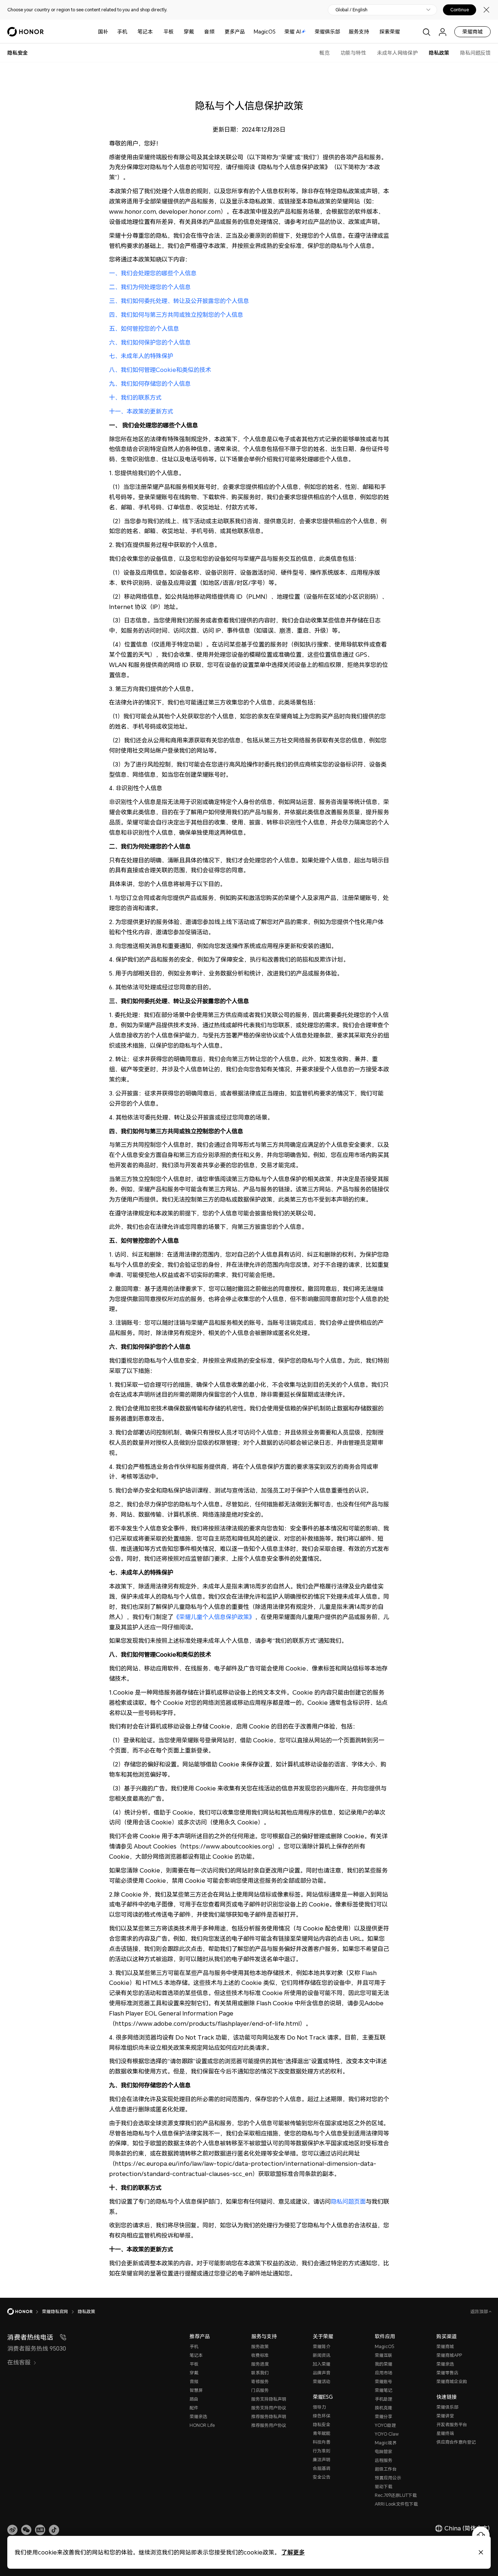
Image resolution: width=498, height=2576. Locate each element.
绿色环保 (322, 2416)
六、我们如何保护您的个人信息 (150, 342)
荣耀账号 (384, 2381)
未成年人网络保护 (397, 53)
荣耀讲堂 (445, 2416)
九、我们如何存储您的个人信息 (150, 384)
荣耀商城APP (449, 2355)
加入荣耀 (322, 2364)
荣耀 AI (293, 32)
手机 (122, 32)
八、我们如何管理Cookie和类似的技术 (160, 370)
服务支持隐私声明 (269, 2399)
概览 (324, 53)
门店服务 (260, 2390)
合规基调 (322, 2468)
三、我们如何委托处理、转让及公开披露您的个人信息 (179, 301)
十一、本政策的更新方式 (141, 411)
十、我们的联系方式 (135, 397)
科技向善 (322, 2442)
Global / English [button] (351, 10)
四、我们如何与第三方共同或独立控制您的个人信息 (176, 315)
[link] (12, 2530)
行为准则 (322, 2451)
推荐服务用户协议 (269, 2425)
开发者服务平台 (452, 2424)
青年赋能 (322, 2433)
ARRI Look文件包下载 (396, 2504)
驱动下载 (384, 2486)
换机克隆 (384, 2408)
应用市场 (384, 2373)
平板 (168, 32)
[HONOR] (25, 2312)
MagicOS (265, 32)
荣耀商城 (472, 32)
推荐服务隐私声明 (269, 2416)
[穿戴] (197, 32)
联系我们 (260, 2373)
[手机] (130, 32)
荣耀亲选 (198, 2416)
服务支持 (359, 32)
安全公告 (322, 2477)
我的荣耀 (384, 2364)
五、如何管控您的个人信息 (144, 329)
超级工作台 (386, 2469)
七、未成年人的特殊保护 (141, 356)
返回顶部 (480, 2311)
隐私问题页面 (348, 2201)
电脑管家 (384, 2451)
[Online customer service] (481, 2535)
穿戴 (189, 32)
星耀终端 (445, 2433)
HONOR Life (202, 2425)
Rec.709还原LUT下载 (396, 2495)
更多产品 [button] (235, 32)
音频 (209, 32)
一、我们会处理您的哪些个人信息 (153, 273)
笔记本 (145, 32)
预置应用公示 (388, 2478)
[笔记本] (156, 32)
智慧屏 (196, 2390)
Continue (460, 10)
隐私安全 (322, 2424)
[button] (26, 2530)
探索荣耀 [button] (390, 32)
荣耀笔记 (384, 2390)
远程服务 (384, 2460)
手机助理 (384, 2399)
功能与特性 (353, 53)
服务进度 (260, 2364)
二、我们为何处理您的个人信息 (150, 287)
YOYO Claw (387, 2434)
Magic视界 (386, 2443)
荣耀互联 (384, 2355)
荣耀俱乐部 (327, 32)
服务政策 (260, 2346)
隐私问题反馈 (475, 53)
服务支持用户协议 (269, 2408)
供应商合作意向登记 (456, 2442)
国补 (103, 32)
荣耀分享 (384, 2416)
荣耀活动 (322, 2381)
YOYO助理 (385, 2425)
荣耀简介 (322, 2346)
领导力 (319, 2407)
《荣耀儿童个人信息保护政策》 (214, 1617)
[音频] (217, 32)
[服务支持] (372, 32)
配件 (194, 2408)
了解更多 (293, 2552)
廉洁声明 (322, 2459)
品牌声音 (322, 2373)
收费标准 (260, 2355)
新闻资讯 (322, 2355)
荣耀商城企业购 (452, 2381)
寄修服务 (260, 2381)
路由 (194, 2399)
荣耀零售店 (447, 2373)
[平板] (176, 32)
